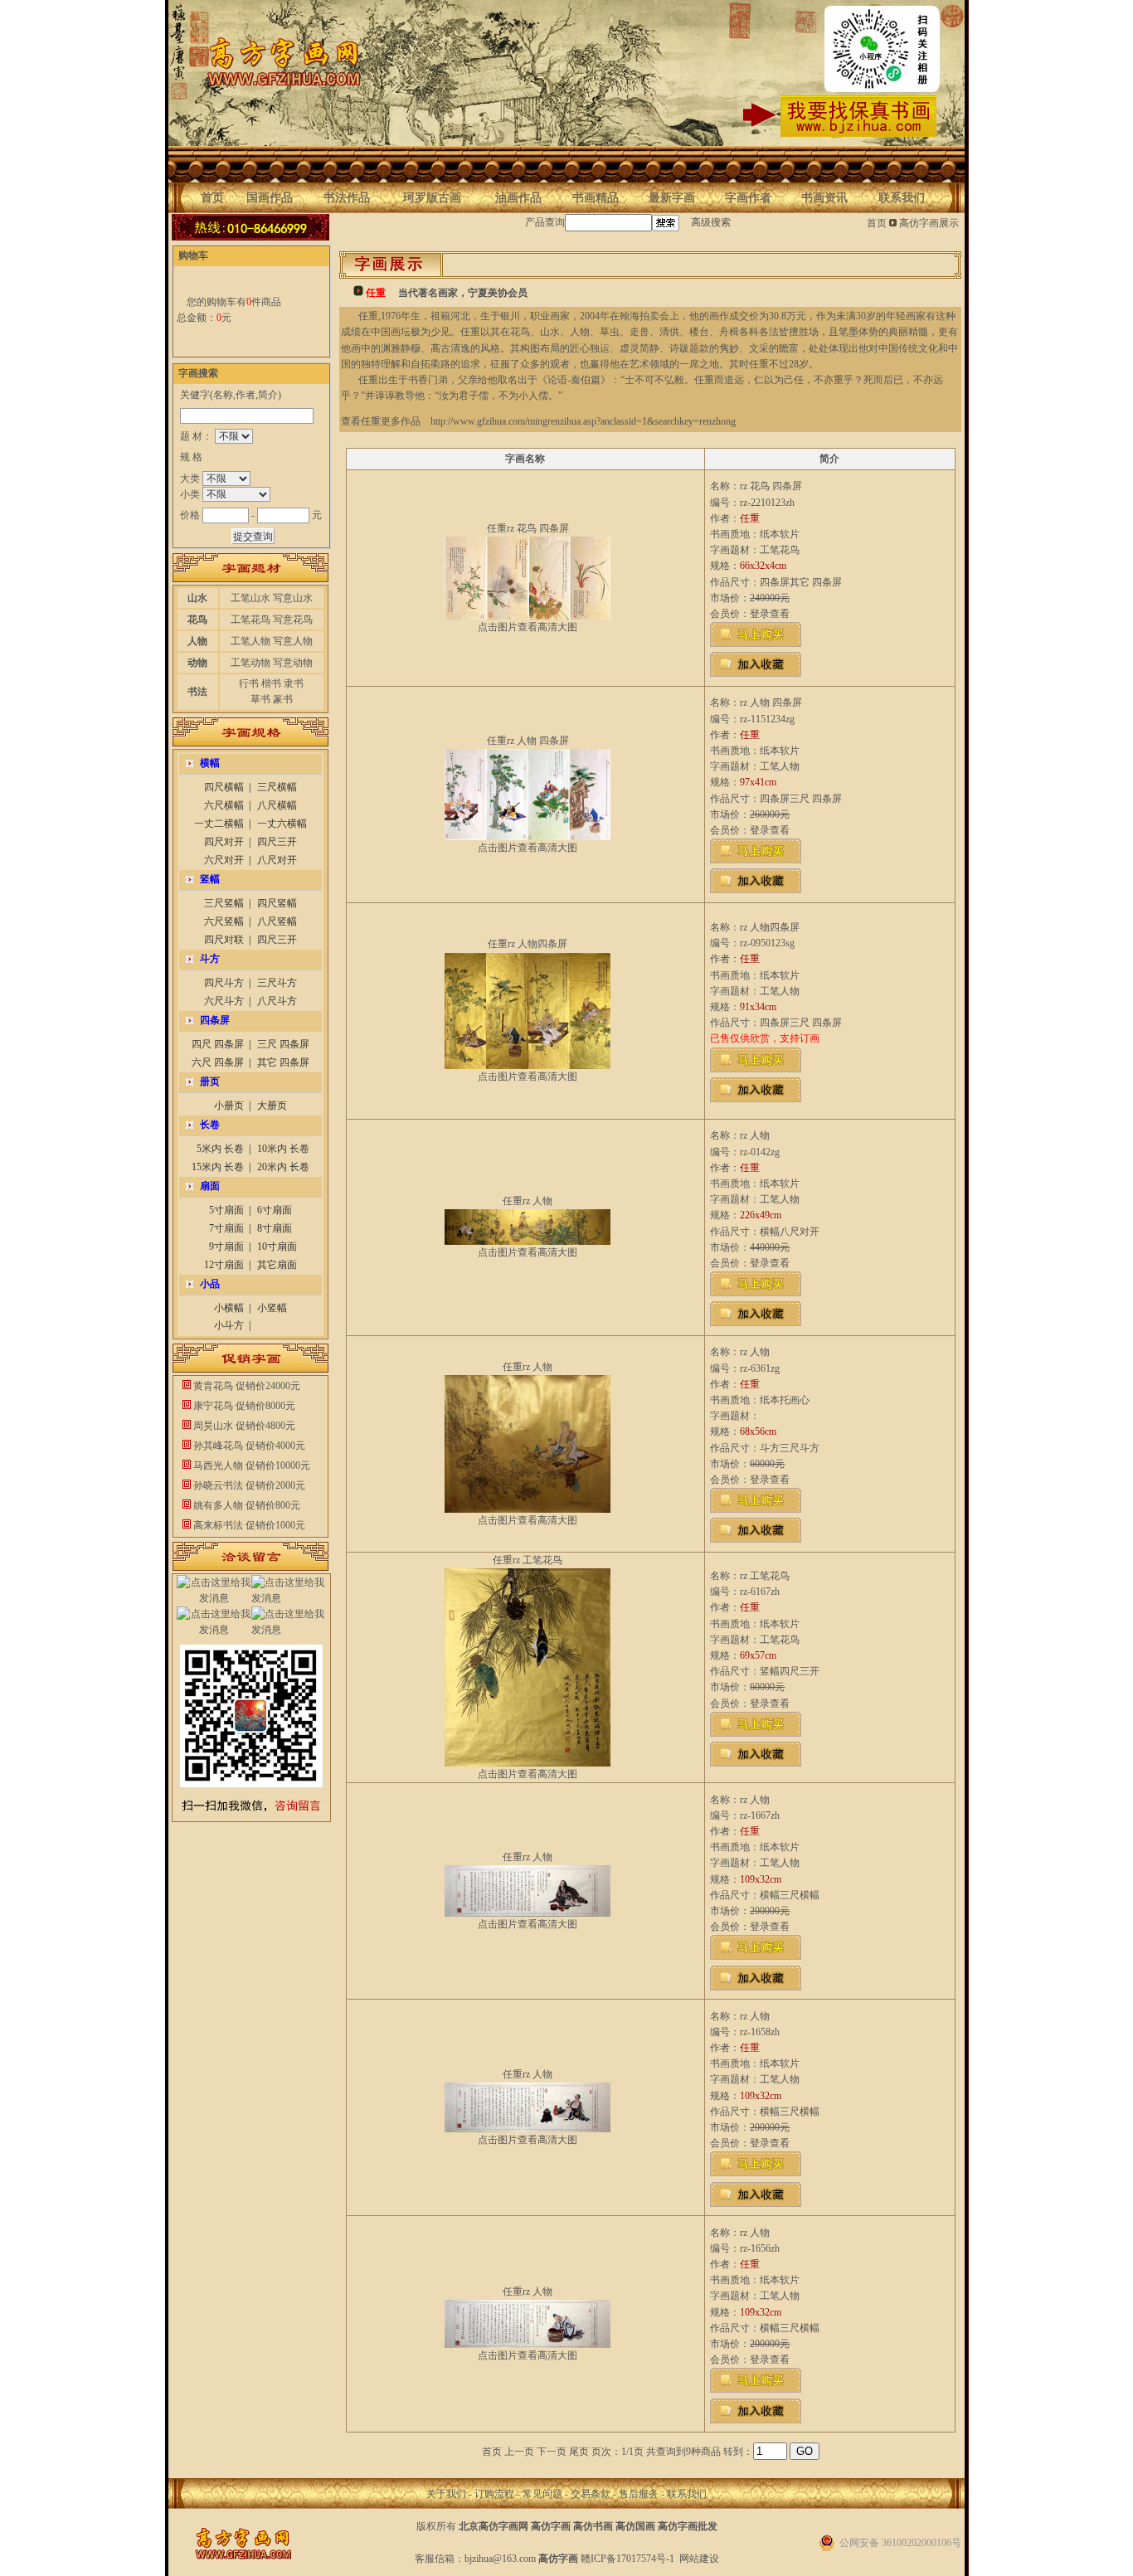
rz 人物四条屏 (770, 927)
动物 (197, 663)
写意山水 (293, 598)
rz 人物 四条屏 (771, 702)
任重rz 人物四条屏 (528, 944)
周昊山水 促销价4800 (239, 1426)
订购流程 (494, 2494)
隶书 (294, 683)
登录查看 (770, 614)
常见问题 (542, 2494)
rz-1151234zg (767, 719)
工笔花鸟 (250, 620)
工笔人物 (250, 641)
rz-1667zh (760, 1815)
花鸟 (197, 620)
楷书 (271, 683)
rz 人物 (755, 1135)
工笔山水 (250, 598)
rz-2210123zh (767, 503)
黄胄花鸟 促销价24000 (242, 1386)
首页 (877, 223)
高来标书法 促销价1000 (244, 1525)
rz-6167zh (760, 1592)
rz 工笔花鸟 (765, 1576)
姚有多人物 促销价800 (242, 1505)
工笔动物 (250, 663)
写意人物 (293, 641)
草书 (260, 699)
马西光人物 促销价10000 (247, 1465)
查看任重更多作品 (381, 421)
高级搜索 (711, 222)
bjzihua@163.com (500, 2559)
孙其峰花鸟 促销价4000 (244, 1446)
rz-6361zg (760, 1368)
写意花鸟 (293, 620)
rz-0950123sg (767, 943)
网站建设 (699, 2559)
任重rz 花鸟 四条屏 (528, 528)
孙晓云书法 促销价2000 (244, 1485)
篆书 (283, 699)
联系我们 (687, 2494)
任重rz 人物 (528, 1201)
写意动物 (293, 663)
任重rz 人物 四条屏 (528, 741)
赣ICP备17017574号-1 (627, 2559)
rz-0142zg (760, 1152)
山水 (197, 598)
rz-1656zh (760, 2248)
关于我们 (446, 2494)
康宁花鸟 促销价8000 (239, 1406)
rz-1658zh (760, 2032)
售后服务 (639, 2494)
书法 (197, 692)
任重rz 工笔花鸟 (528, 1560)
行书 (249, 683)
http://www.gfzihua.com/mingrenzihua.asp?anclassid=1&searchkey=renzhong (583, 421)
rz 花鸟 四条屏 (771, 486)
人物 (197, 641)
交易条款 (591, 2494)
